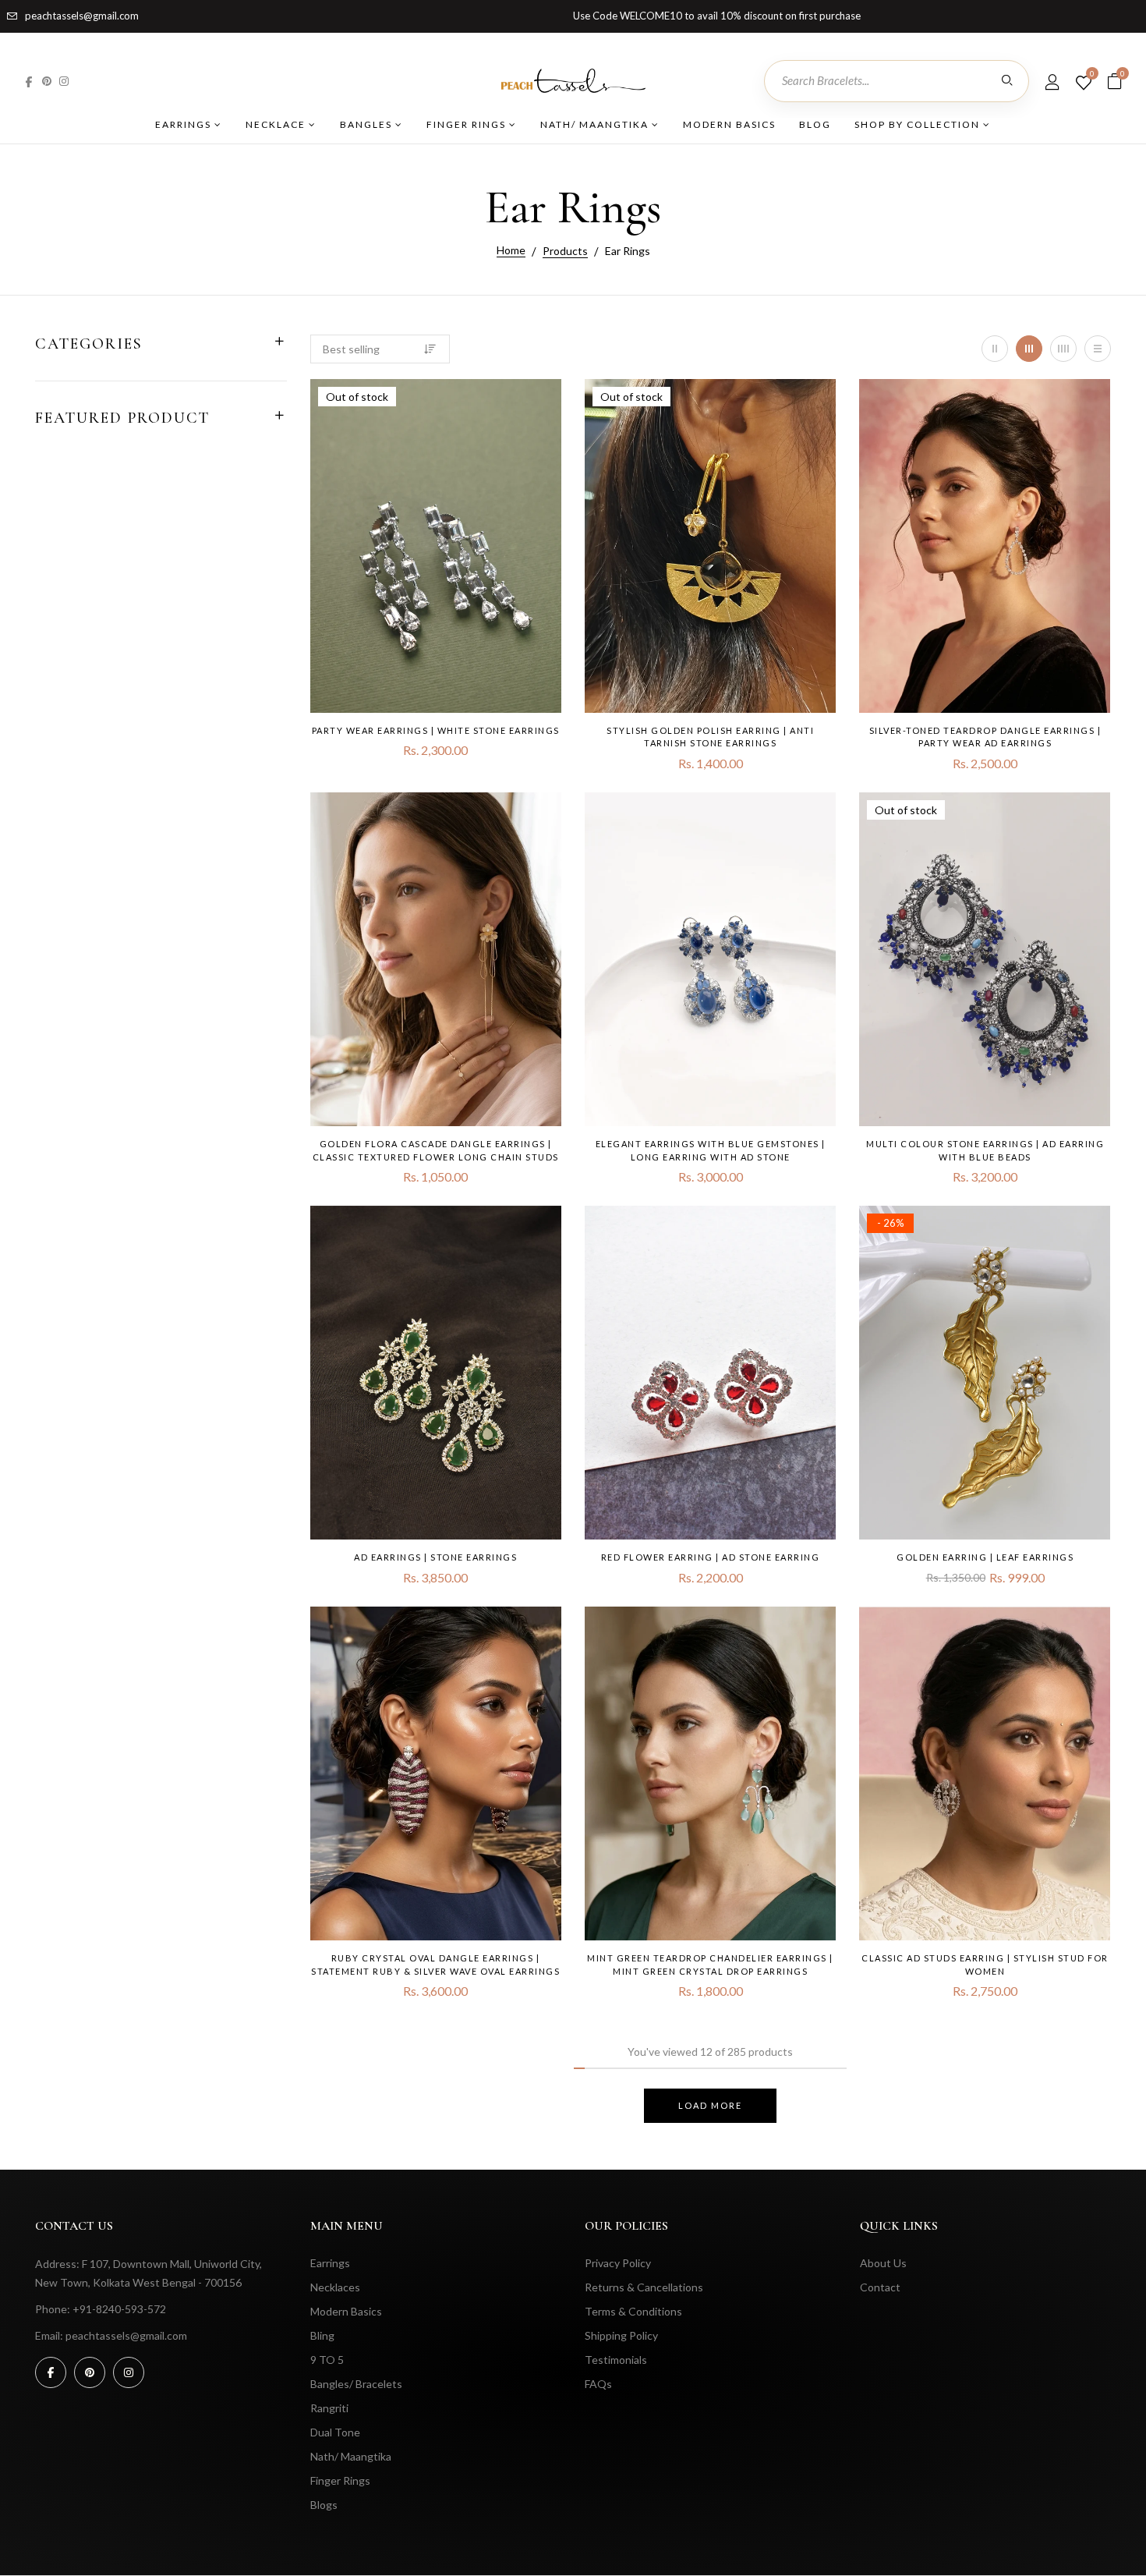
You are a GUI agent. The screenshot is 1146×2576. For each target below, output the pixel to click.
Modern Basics (729, 124)
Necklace (277, 124)
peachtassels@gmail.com (82, 16)
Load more (710, 2105)
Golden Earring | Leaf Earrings (985, 1557)
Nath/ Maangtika (596, 124)
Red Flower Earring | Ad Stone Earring (711, 1557)
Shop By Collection (919, 124)
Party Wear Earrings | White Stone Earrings (436, 730)
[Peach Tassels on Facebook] (29, 81)
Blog (815, 124)
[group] (436, 546)
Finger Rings (468, 124)
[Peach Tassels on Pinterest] (47, 81)
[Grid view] (995, 349)
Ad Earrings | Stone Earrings (435, 1557)
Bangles (368, 124)
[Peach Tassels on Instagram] (64, 81)
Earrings (185, 124)
